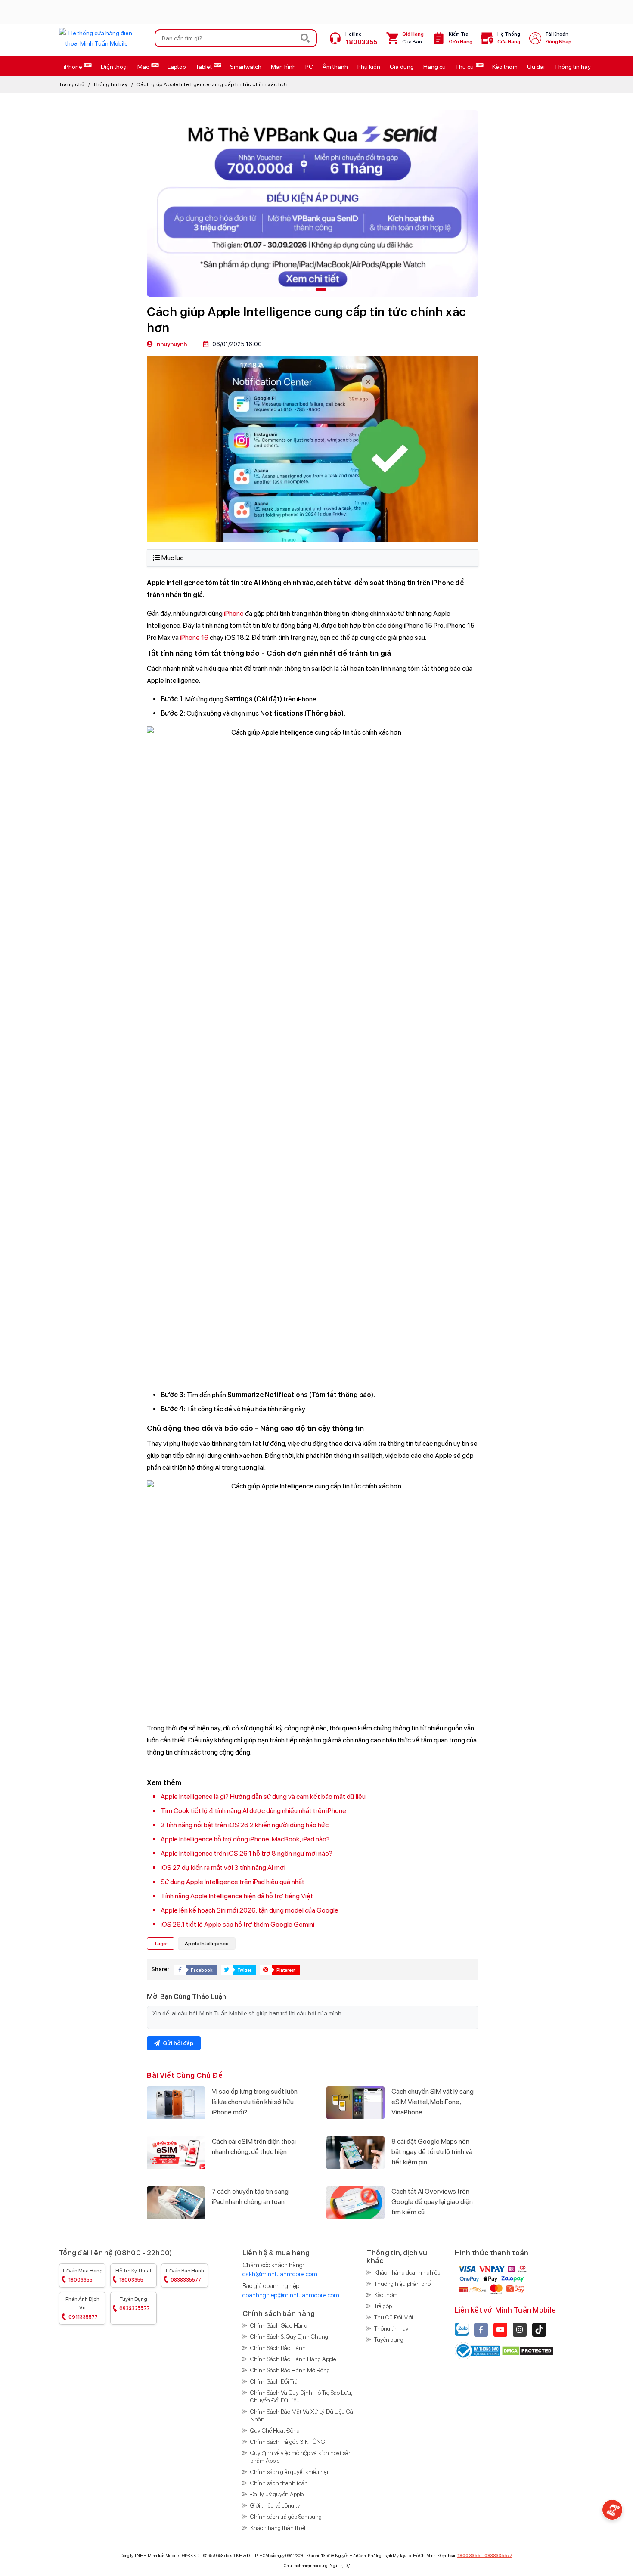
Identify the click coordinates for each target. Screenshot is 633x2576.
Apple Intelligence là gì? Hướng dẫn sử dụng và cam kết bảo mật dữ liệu (263, 1796)
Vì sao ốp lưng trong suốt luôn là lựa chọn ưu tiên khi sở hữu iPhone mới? (255, 2102)
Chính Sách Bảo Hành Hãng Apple (293, 2359)
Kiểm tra (461, 38)
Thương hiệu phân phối (403, 2284)
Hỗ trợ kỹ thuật (133, 2275)
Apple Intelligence (207, 1944)
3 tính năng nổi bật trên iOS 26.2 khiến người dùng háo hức (245, 1825)
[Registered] (478, 2350)
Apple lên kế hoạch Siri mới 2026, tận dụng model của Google (250, 1910)
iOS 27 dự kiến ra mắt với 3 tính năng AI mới (223, 1868)
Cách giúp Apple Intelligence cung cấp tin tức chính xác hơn (212, 84)
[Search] (305, 38)
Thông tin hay (110, 84)
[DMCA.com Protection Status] (528, 2350)
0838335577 (498, 2555)
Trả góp (383, 2306)
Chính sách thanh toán (279, 2483)
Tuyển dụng (135, 2304)
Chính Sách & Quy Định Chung (289, 2337)
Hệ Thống (509, 38)
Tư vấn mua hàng (82, 2275)
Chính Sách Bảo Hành (278, 2348)
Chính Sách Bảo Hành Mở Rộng (290, 2370)
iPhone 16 (194, 637)
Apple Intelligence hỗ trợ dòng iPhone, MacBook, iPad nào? (245, 1839)
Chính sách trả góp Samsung (286, 2517)
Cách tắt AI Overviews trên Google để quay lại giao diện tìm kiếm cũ (432, 2202)
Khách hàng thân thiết (278, 2528)
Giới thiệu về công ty (275, 2505)
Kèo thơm (386, 2295)
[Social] (481, 2330)
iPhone (234, 613)
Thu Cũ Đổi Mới (394, 2317)
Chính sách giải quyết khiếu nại (289, 2472)
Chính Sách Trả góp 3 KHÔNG (288, 2442)
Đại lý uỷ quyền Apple (277, 2494)
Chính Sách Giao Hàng (279, 2325)
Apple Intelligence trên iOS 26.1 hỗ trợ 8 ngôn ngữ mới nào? (247, 1853)
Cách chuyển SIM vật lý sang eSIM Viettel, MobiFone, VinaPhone (433, 2102)
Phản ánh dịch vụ (82, 2308)
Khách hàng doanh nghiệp (407, 2272)
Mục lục (172, 558)
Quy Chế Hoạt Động (275, 2430)
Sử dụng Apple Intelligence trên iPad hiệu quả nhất (233, 1882)
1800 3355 (469, 2555)
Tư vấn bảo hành (185, 2275)
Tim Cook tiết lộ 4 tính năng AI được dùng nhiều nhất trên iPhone (253, 1811)
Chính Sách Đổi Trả (274, 2381)
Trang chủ (72, 84)
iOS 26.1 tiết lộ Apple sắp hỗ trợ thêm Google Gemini (237, 1924)
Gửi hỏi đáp (177, 2043)
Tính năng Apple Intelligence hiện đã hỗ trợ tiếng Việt (237, 1896)
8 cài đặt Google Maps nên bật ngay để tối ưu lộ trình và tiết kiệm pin (432, 2152)
